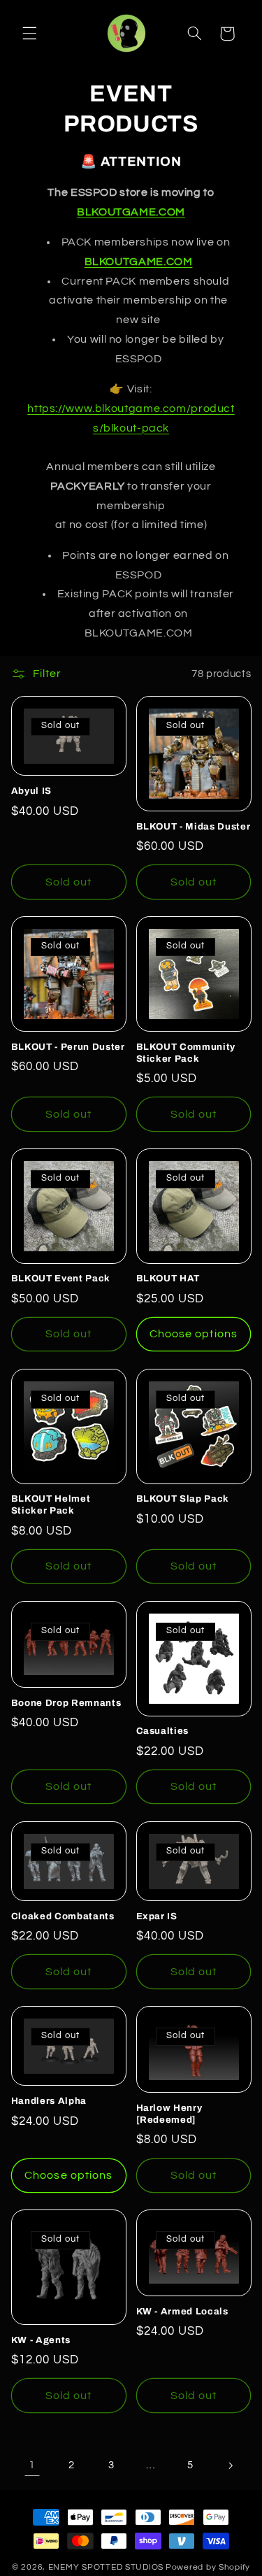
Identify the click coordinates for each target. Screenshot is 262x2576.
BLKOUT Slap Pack (183, 1499)
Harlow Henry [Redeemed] (169, 2114)
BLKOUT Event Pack (61, 1278)
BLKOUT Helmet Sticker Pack (51, 1504)
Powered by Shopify (208, 2567)
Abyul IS (31, 791)
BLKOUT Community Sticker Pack (186, 1053)
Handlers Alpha (49, 2101)
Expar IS (157, 1916)
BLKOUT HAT (168, 1278)
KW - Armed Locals (182, 2311)
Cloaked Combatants (63, 1916)
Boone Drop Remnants (66, 1703)
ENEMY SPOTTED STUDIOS (106, 2567)
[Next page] (230, 2465)
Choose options (194, 1334)
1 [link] (32, 2465)
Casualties (163, 1731)
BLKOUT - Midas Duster (194, 826)
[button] (29, 34)
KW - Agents (41, 2340)
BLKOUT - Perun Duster (68, 1047)
